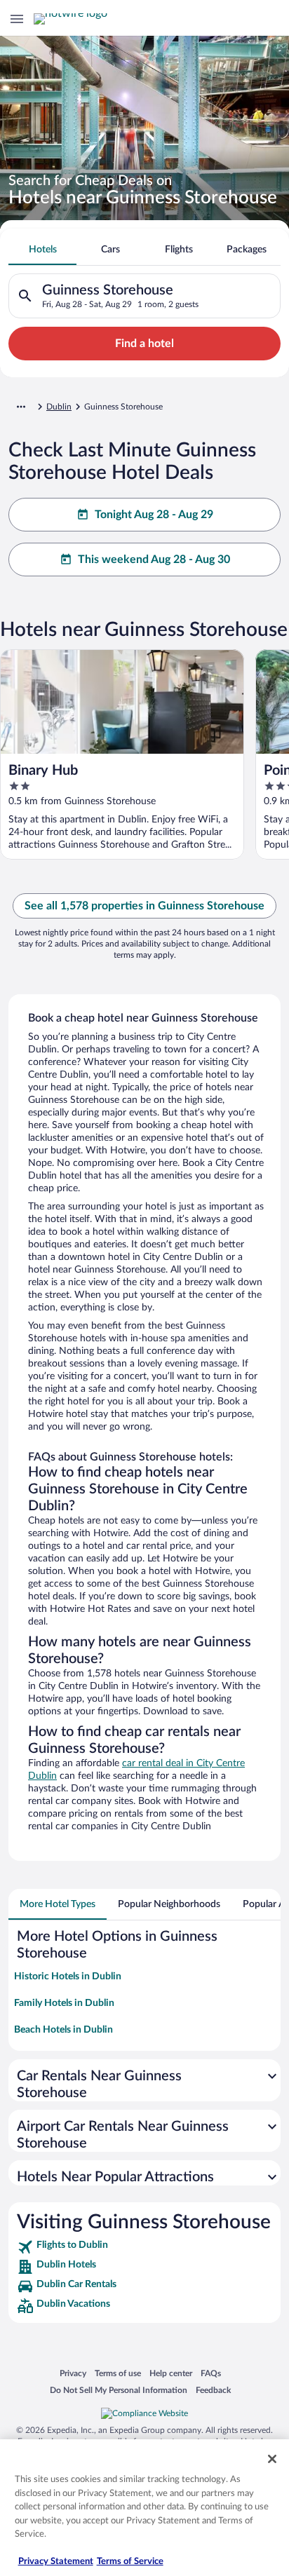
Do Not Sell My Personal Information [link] (119, 2390)
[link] (144, 2247)
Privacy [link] (73, 2373)
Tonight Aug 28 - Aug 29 (154, 515)
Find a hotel (144, 344)
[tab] (42, 250)
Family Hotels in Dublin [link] (64, 2003)
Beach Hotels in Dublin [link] (63, 2030)
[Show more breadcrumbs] (21, 407)
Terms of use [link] (118, 2373)
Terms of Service (130, 2562)
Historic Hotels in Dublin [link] (68, 1977)
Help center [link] (171, 2373)
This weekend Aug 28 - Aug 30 (154, 560)
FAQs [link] (211, 2373)
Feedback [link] (213, 2390)
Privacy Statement (56, 2562)
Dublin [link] (59, 407)
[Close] (272, 2459)
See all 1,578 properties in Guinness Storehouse (144, 906)
